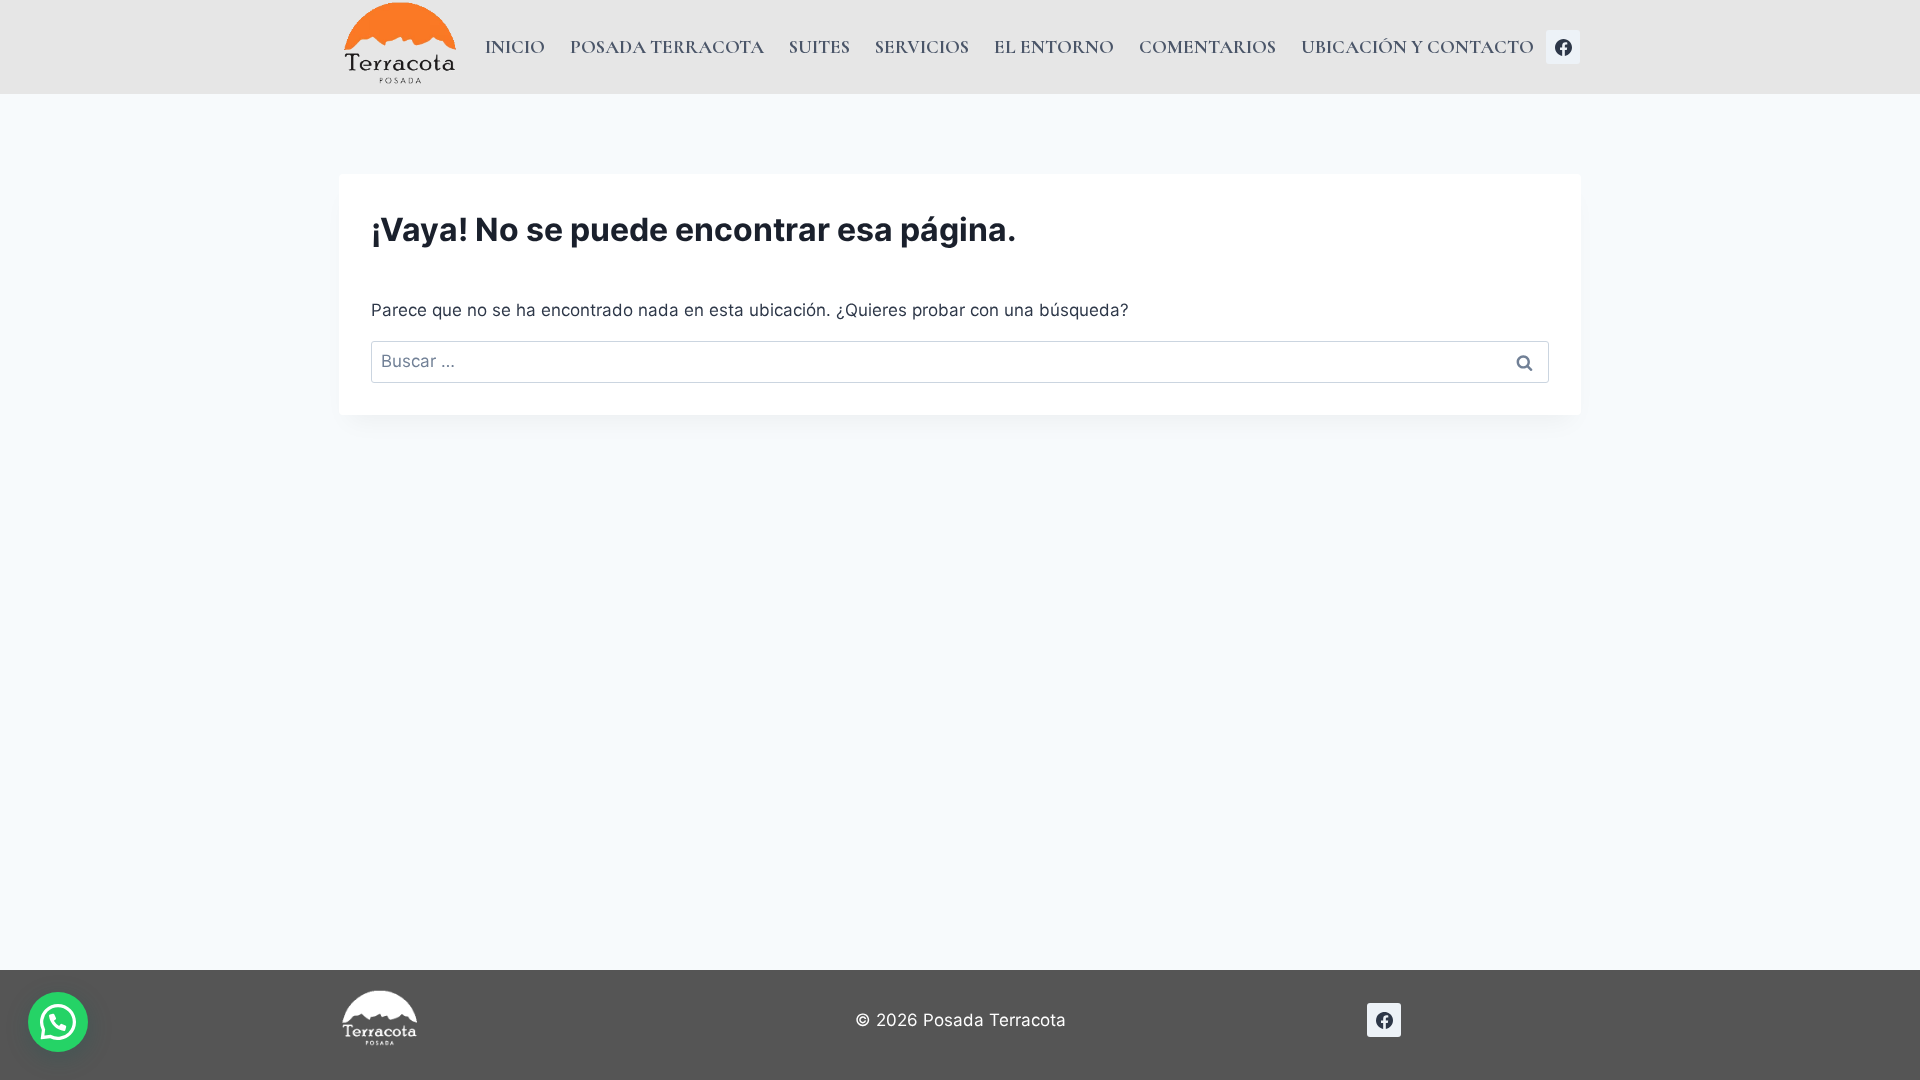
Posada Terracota (667, 46)
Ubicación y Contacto (1417, 46)
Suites (819, 46)
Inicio (515, 46)
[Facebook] (1563, 47)
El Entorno (1054, 46)
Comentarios (1207, 46)
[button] (58, 1022)
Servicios (922, 46)
